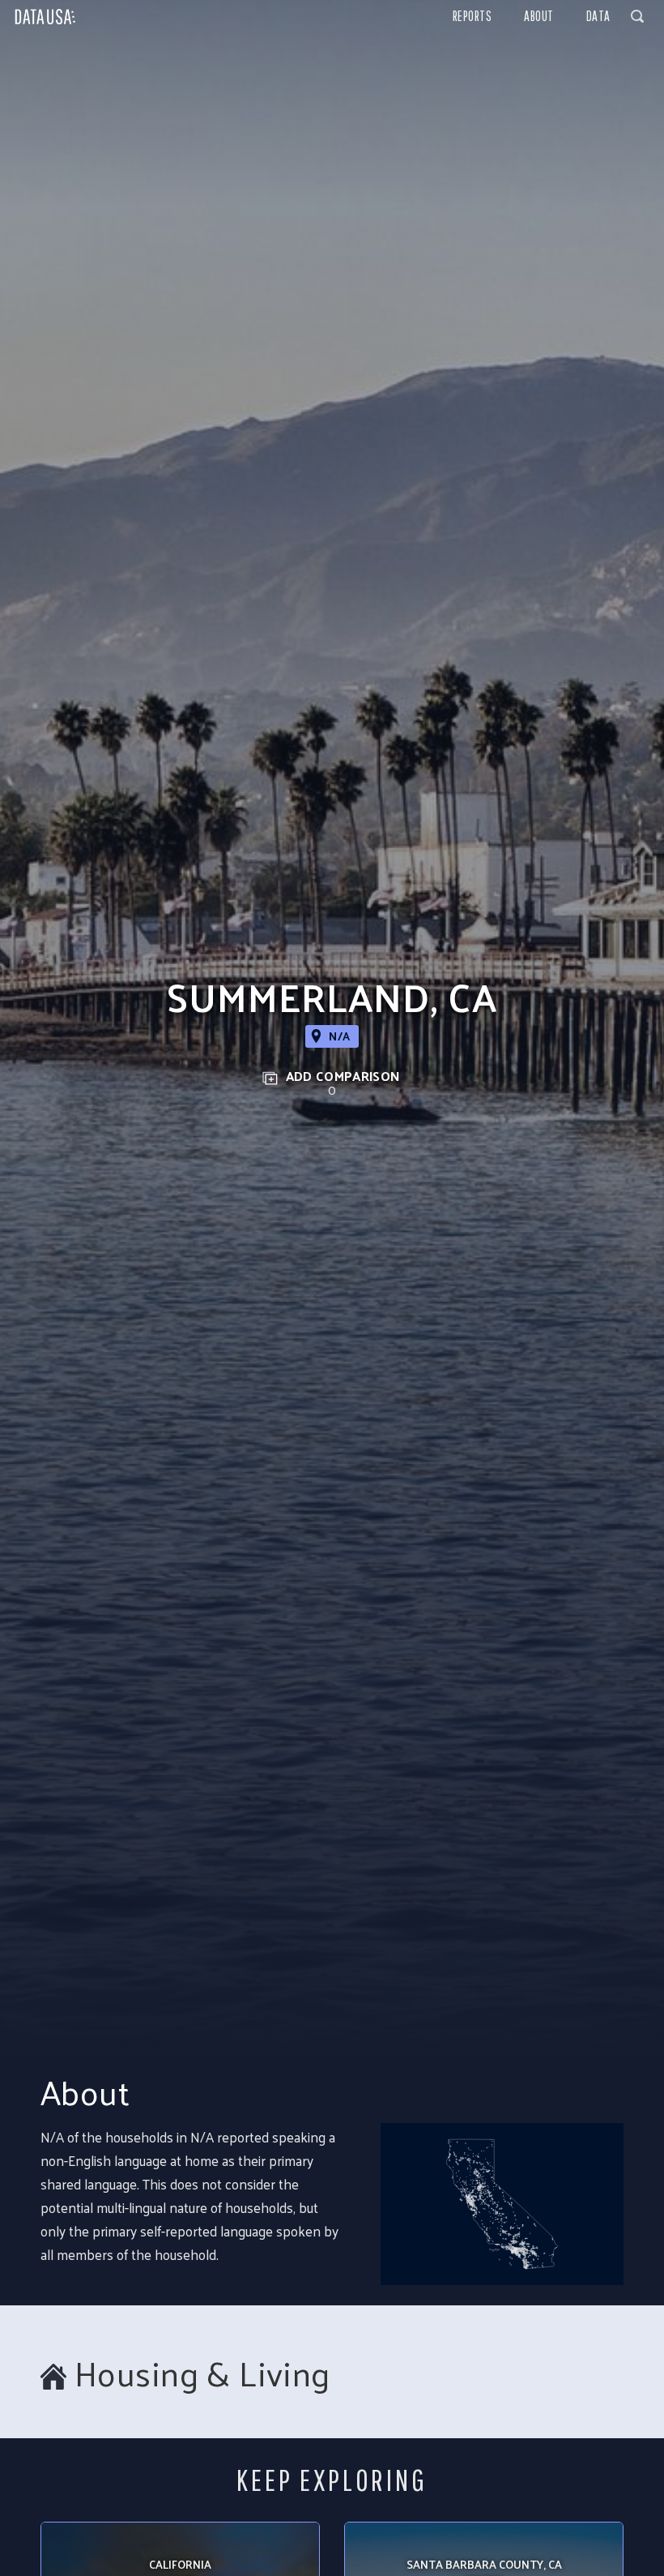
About (539, 16)
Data (598, 16)
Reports (472, 16)
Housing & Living (202, 2373)
